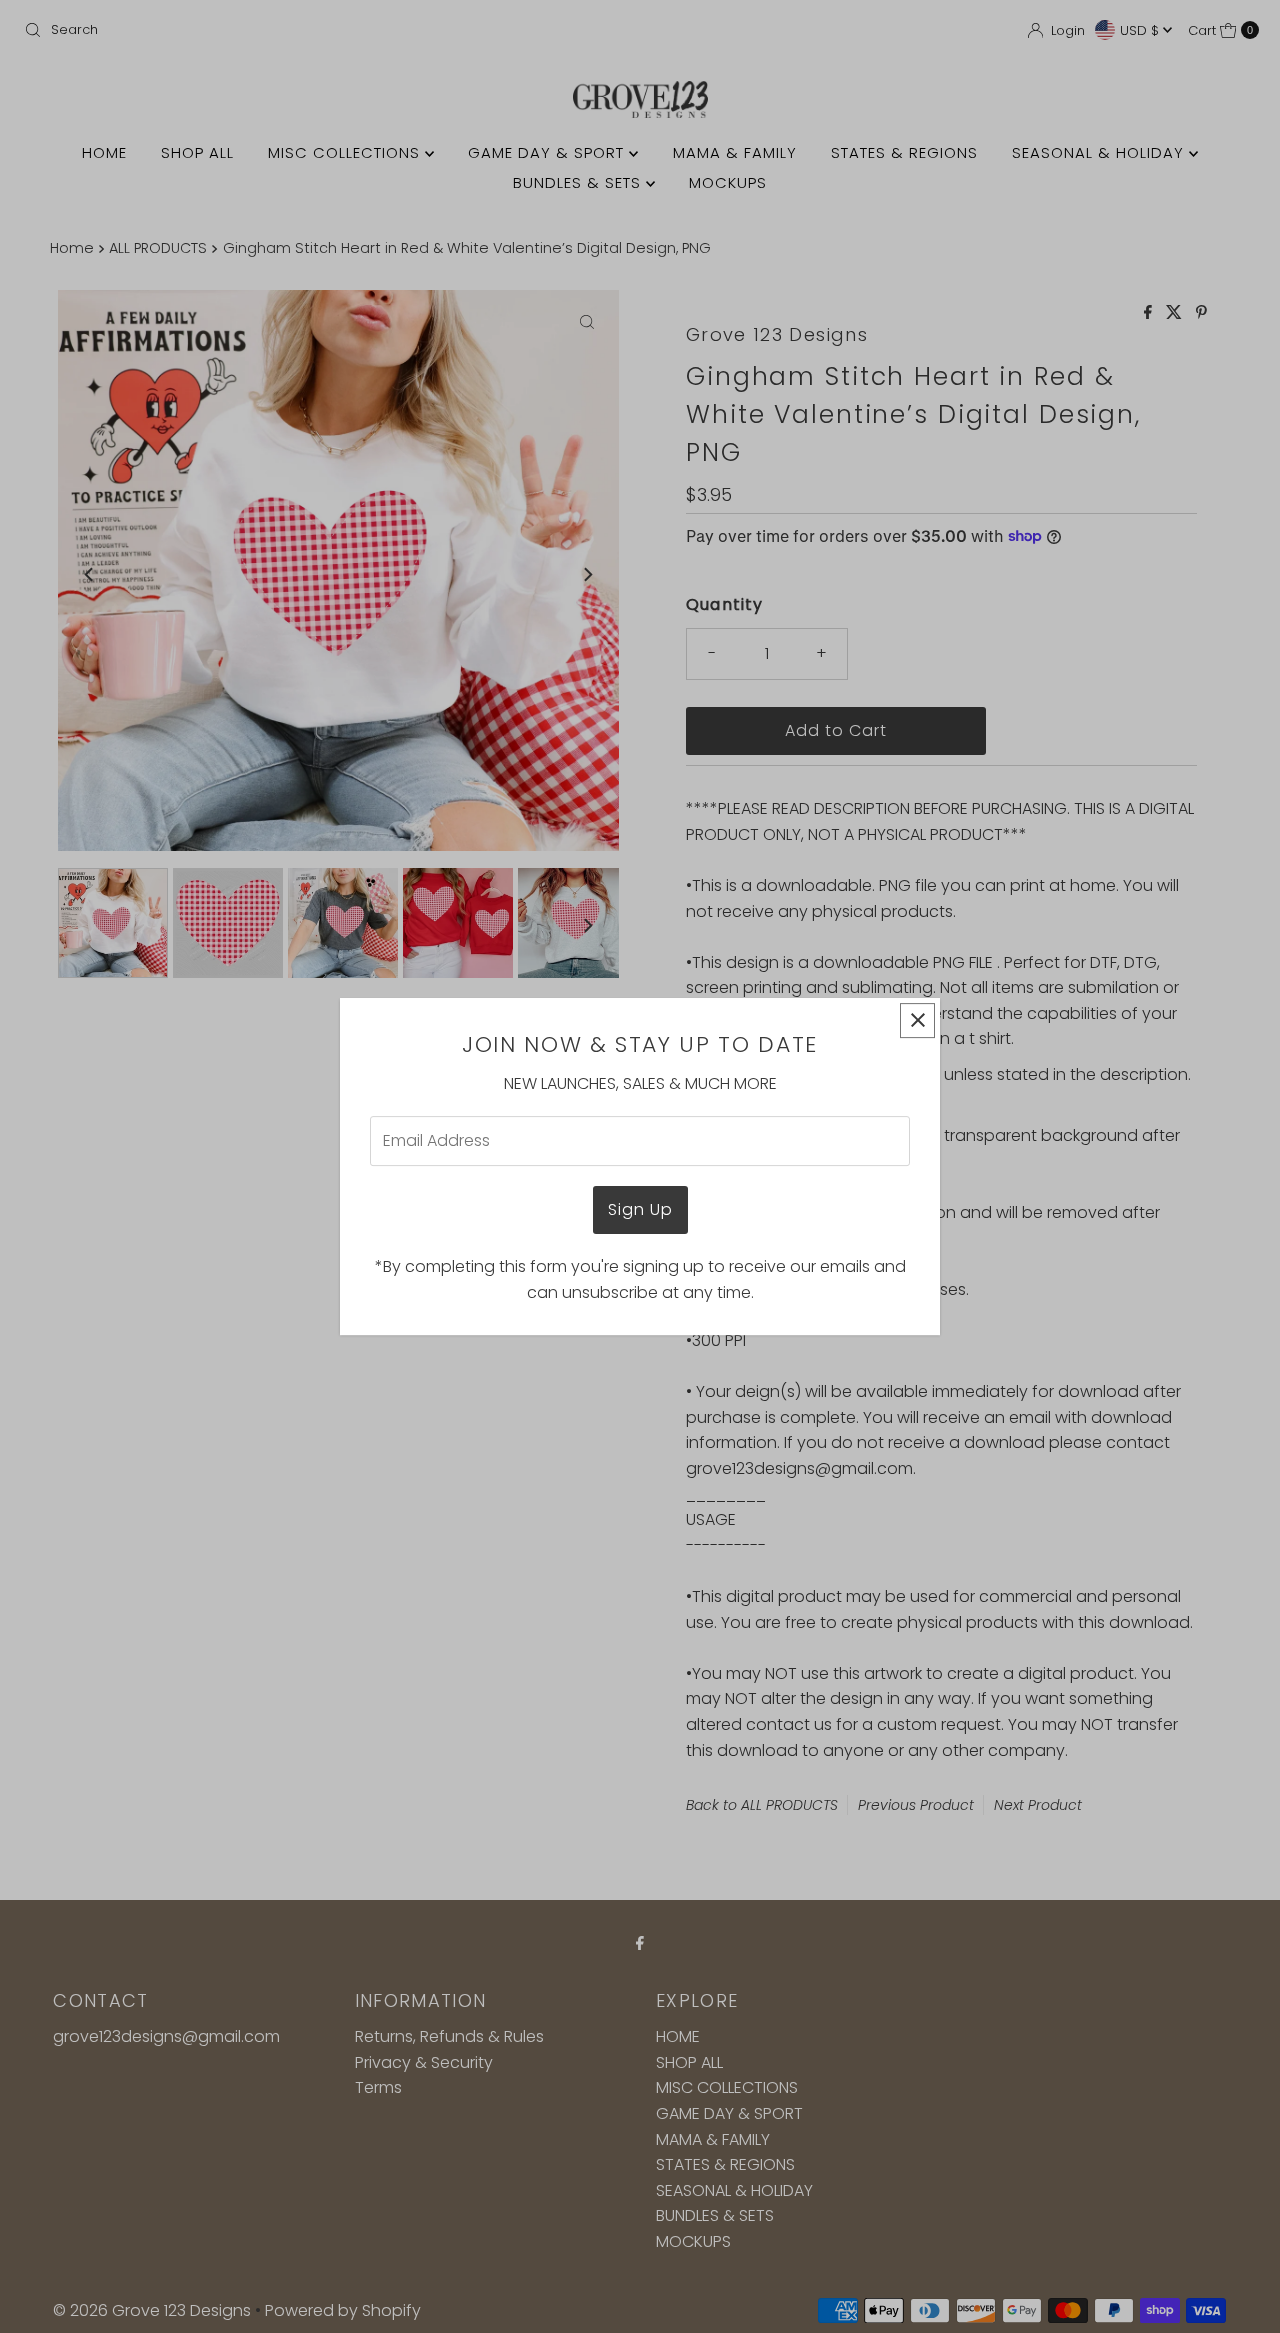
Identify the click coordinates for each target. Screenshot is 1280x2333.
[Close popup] (917, 1020)
